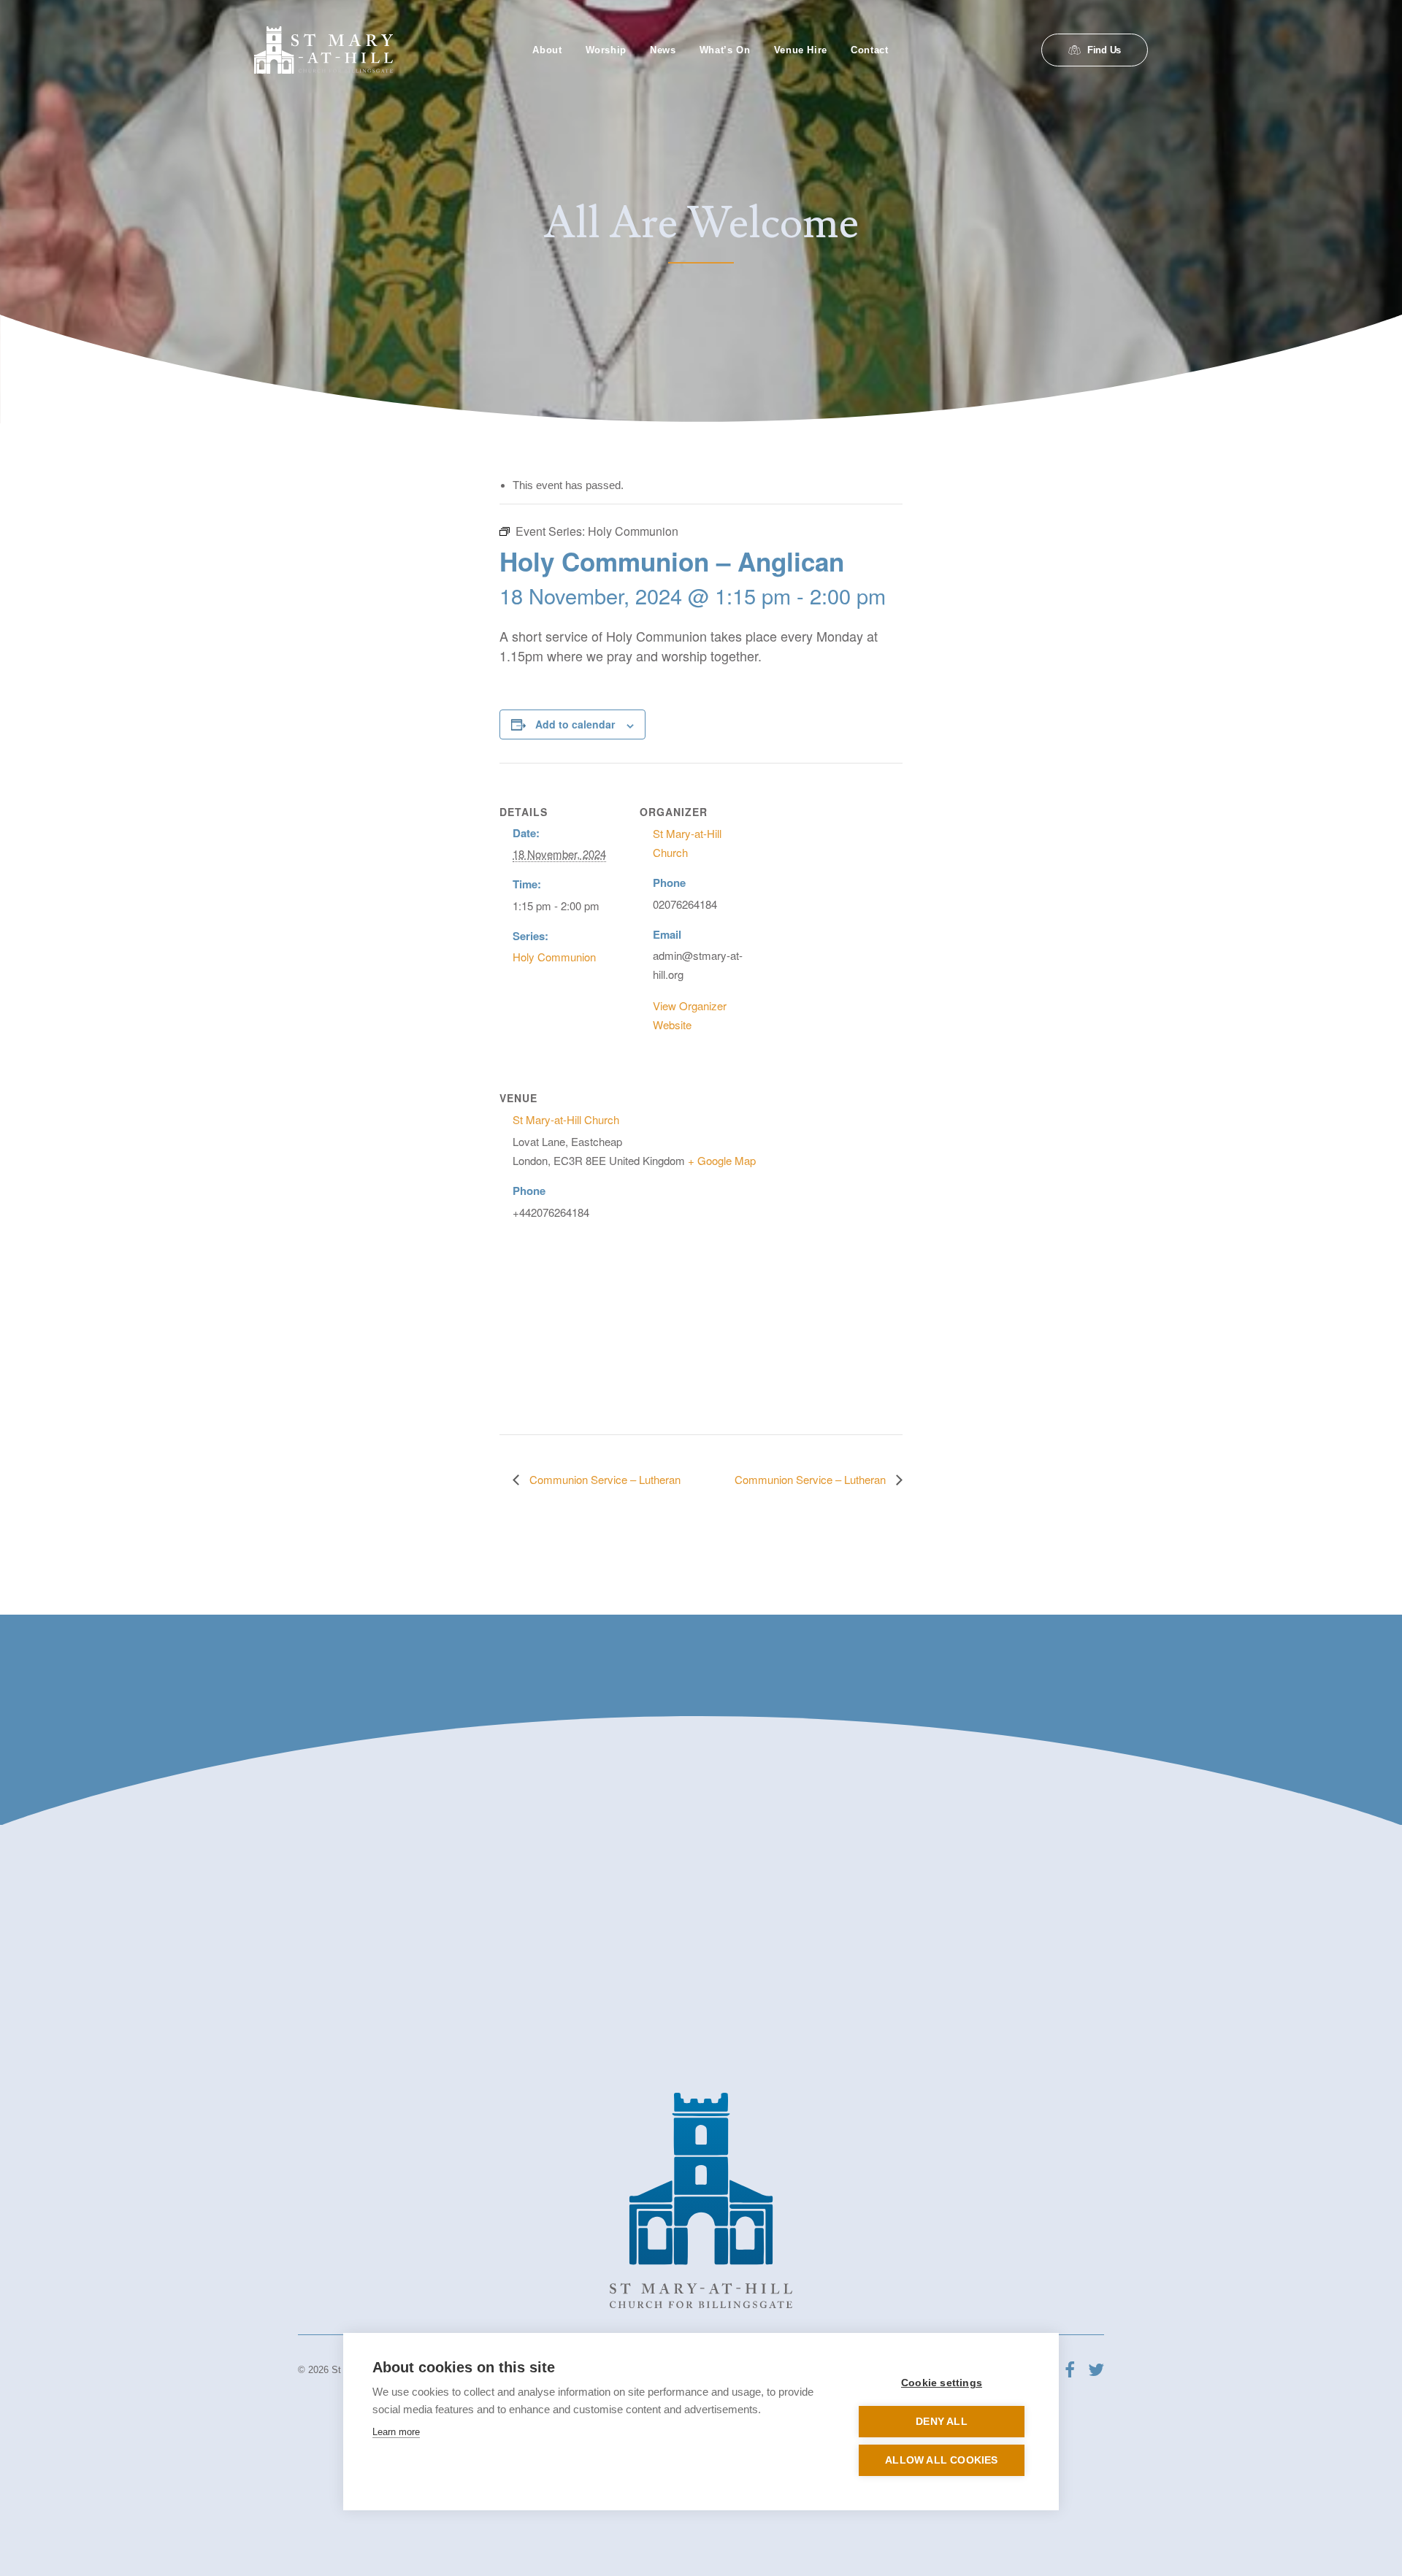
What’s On (725, 50)
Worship (606, 50)
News (663, 50)
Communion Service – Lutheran (604, 1479)
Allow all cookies (941, 2460)
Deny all (942, 2422)
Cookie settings (942, 2383)
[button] (1070, 2373)
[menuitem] (547, 50)
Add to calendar (575, 724)
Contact (870, 50)
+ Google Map (722, 1160)
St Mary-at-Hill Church (566, 1119)
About (547, 50)
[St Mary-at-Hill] (323, 50)
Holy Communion (554, 957)
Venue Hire (801, 50)
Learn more (396, 2432)
